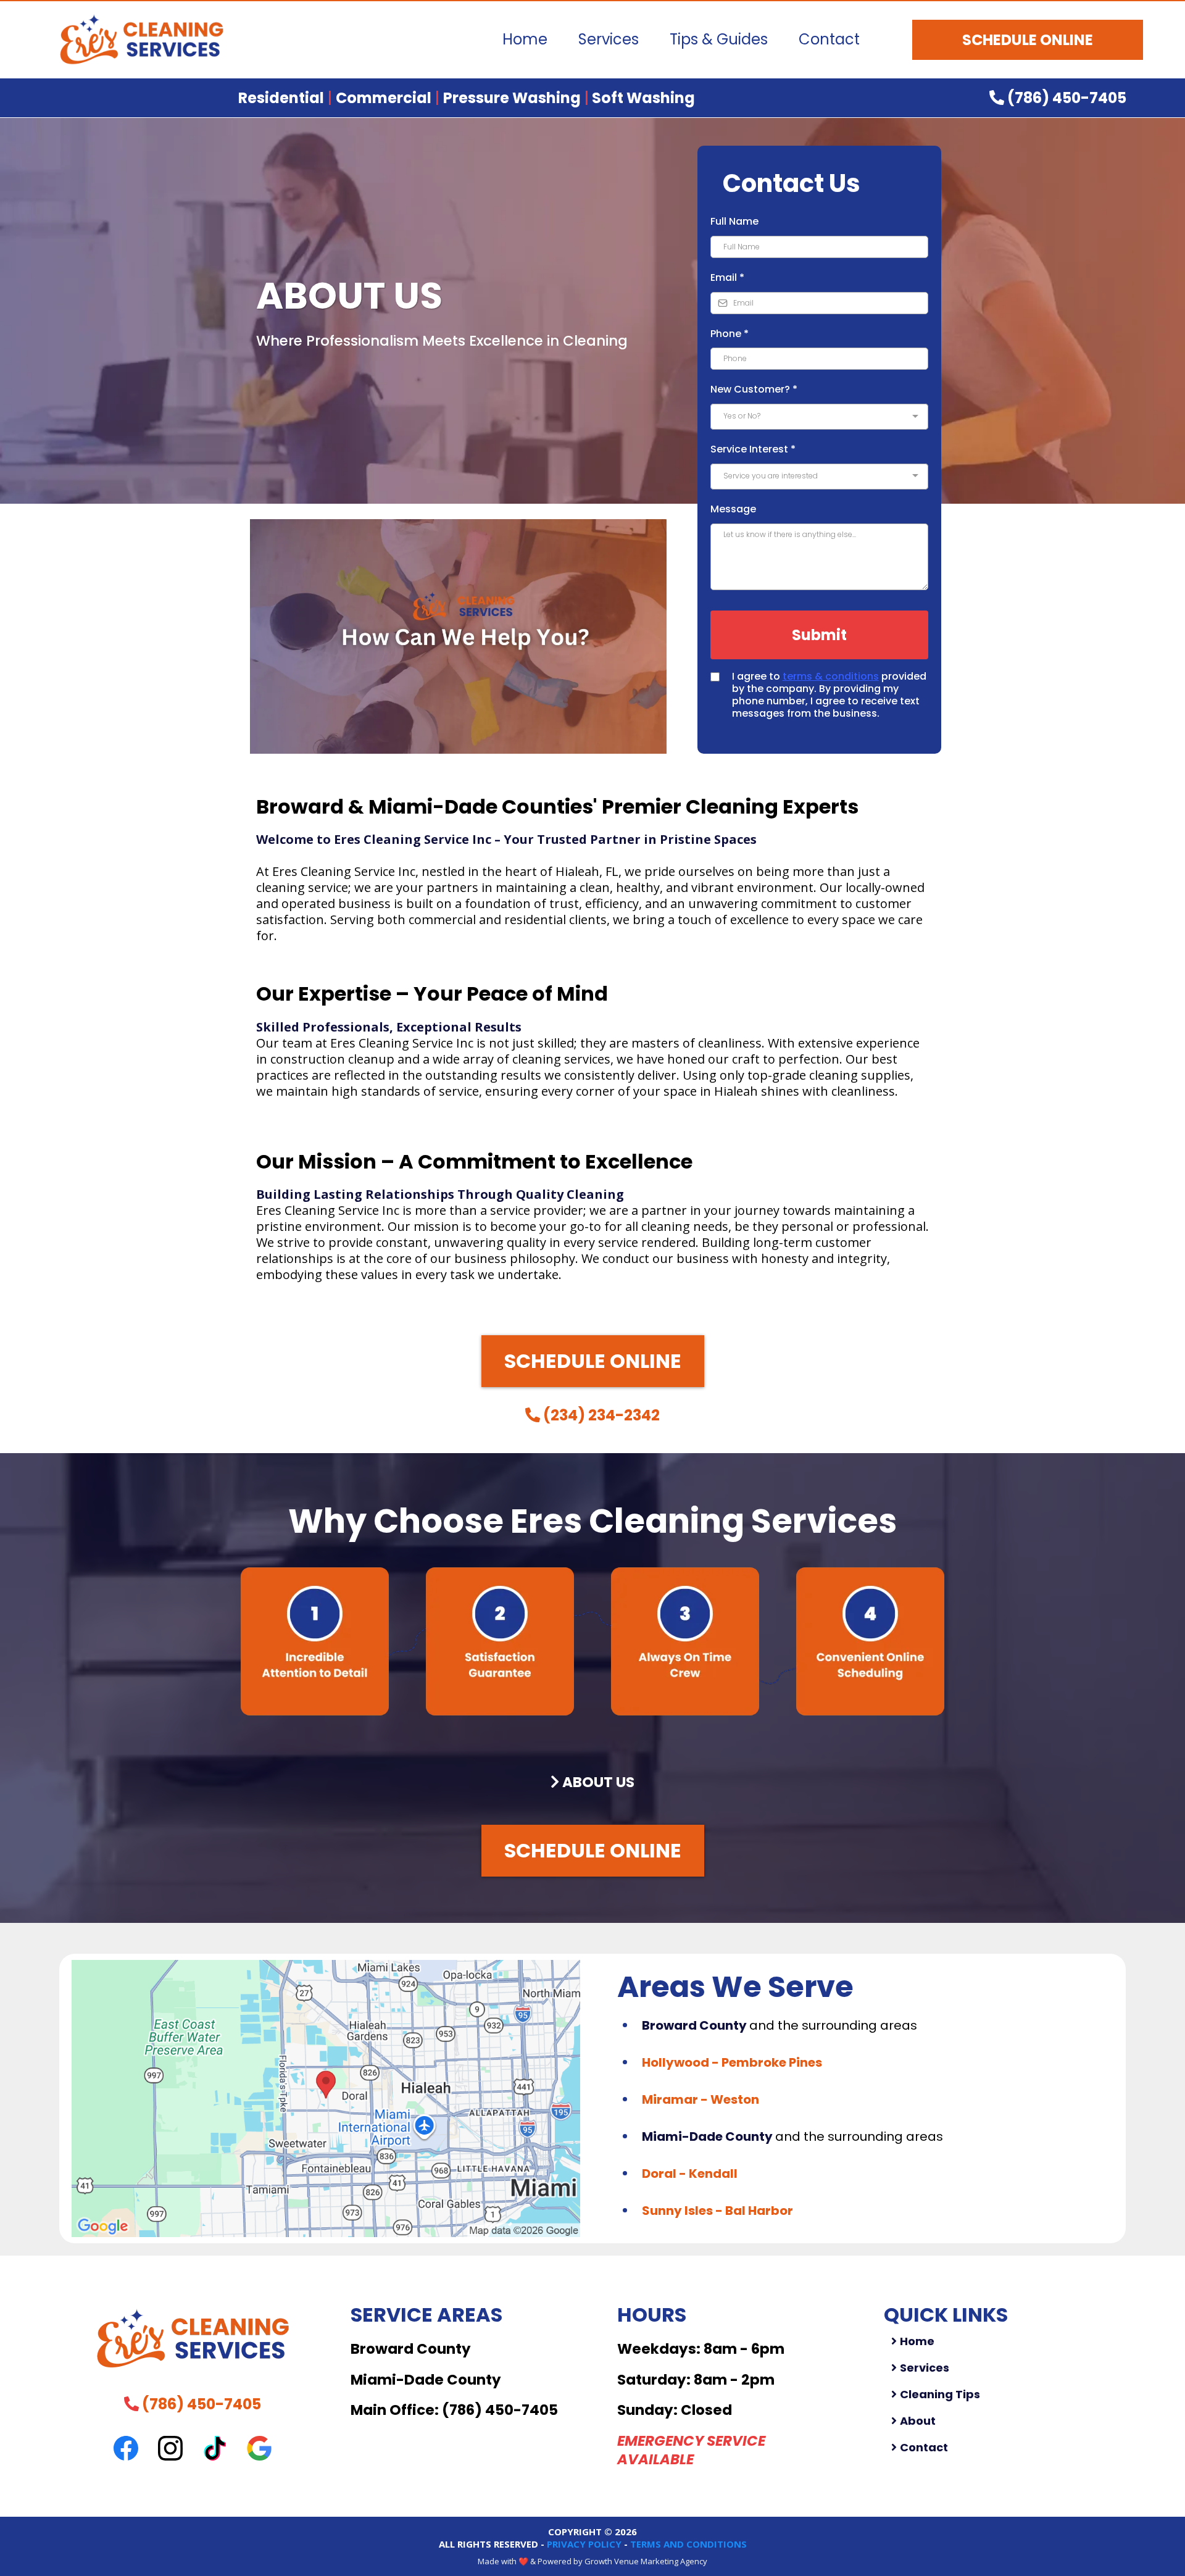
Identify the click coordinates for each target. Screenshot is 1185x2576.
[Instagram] (170, 2448)
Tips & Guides (719, 39)
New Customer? (754, 389)
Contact (829, 39)
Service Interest (753, 449)
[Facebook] (126, 2448)
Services (609, 39)
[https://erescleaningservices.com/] (142, 40)
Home (525, 39)
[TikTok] (215, 2448)
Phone (730, 334)
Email (727, 277)
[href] (326, 2099)
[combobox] (819, 417)
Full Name (734, 221)
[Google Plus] (259, 2448)
